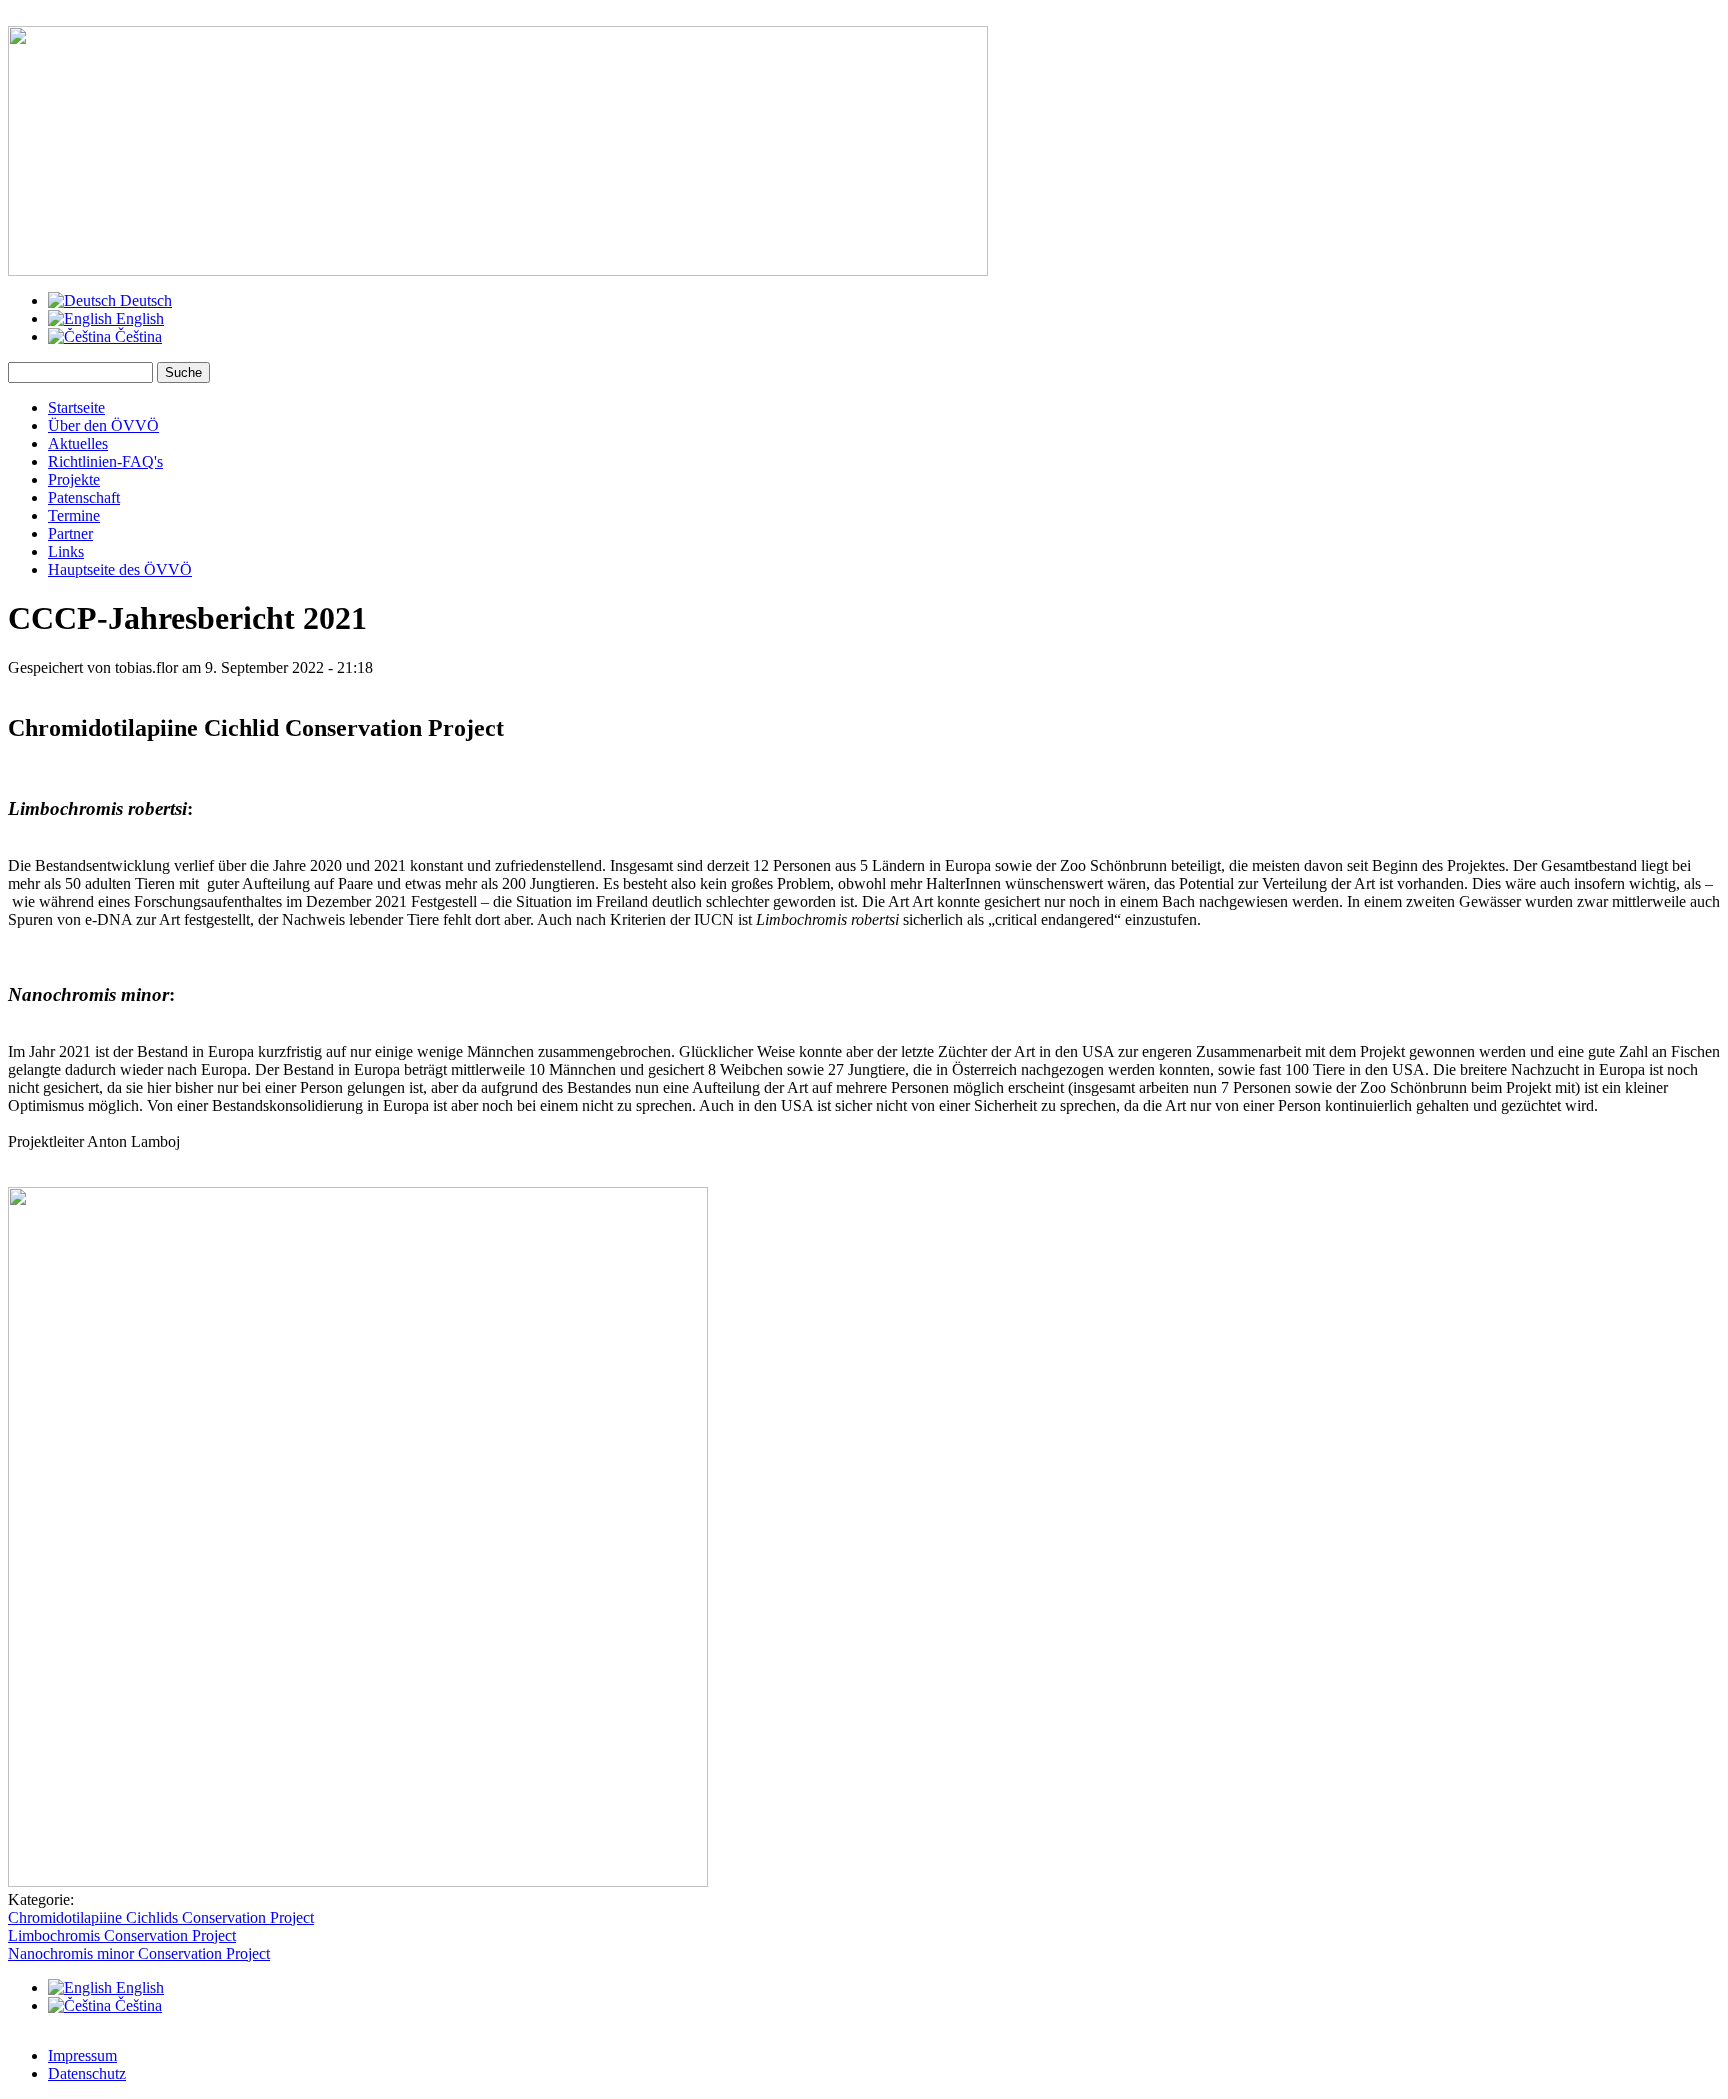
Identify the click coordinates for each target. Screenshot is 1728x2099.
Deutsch (144, 300)
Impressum (82, 2055)
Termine (74, 515)
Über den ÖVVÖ (103, 425)
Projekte (74, 479)
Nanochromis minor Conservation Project (139, 1953)
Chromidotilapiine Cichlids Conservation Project (161, 1917)
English (138, 318)
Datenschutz (87, 2073)
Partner (70, 533)
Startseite (76, 407)
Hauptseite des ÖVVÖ (120, 569)
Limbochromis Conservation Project (122, 1935)
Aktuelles (78, 443)
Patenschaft (84, 497)
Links (66, 551)
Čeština (136, 336)
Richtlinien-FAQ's (105, 461)
